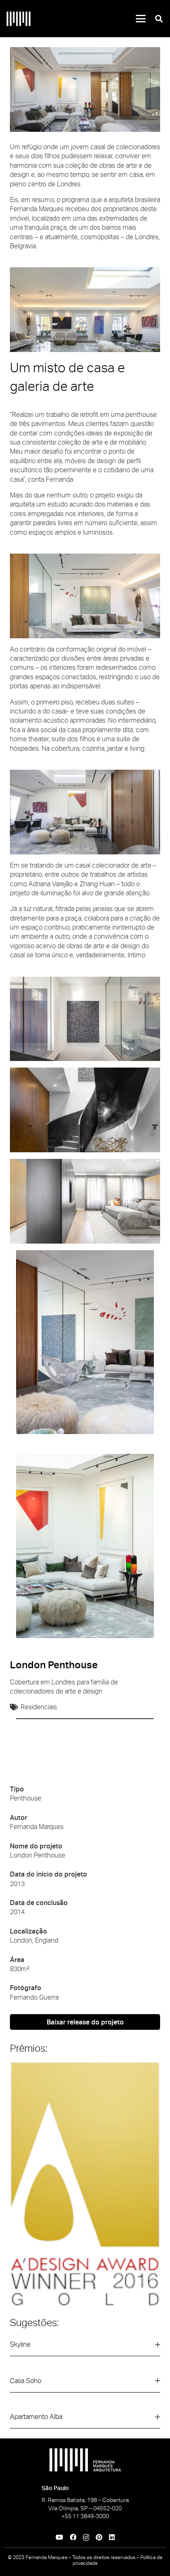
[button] (141, 19)
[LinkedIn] (112, 2537)
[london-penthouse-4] (85, 812)
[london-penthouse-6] (85, 1110)
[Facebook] (73, 2537)
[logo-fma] (19, 19)
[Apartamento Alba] (85, 2420)
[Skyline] (85, 2348)
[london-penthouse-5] (85, 1019)
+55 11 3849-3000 (85, 2516)
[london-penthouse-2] (85, 310)
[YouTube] (59, 2537)
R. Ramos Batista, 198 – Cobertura (85, 2500)
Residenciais (39, 1707)
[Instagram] (86, 2538)
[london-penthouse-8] (85, 1342)
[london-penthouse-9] (85, 1546)
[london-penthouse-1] (85, 89)
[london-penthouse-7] (85, 1201)
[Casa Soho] (85, 2384)
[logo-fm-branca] (85, 2460)
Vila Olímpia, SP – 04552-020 (85, 2508)
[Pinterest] (99, 2537)
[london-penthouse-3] (85, 596)
